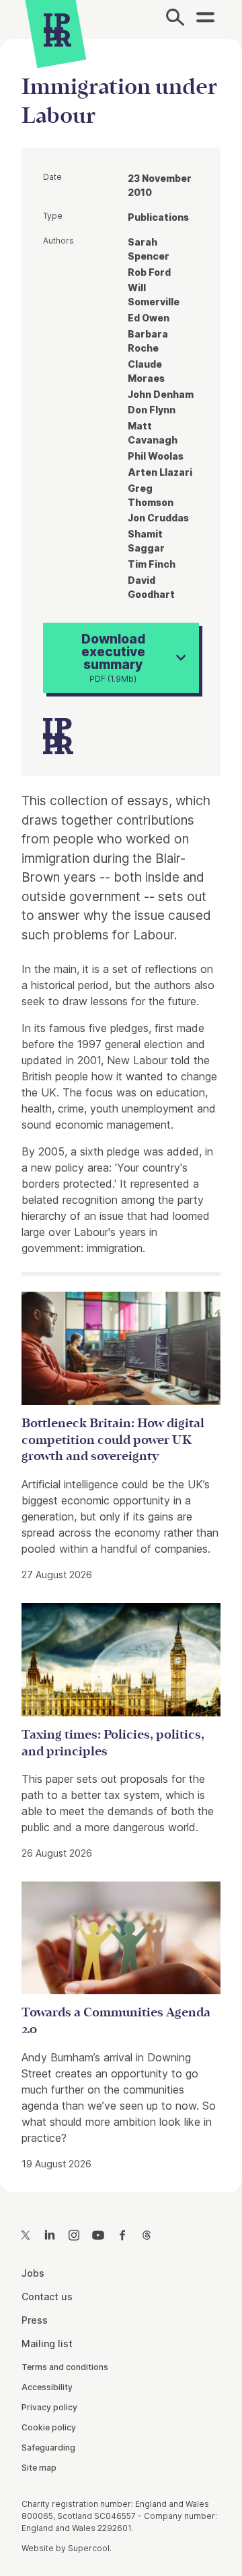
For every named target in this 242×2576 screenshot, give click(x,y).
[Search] (175, 19)
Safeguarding (48, 2448)
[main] (121, 1105)
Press (35, 2320)
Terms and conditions (65, 2367)
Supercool (89, 2548)
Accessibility (47, 2387)
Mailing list (47, 2343)
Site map (39, 2468)
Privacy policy (49, 2407)
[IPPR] (57, 30)
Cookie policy (49, 2427)
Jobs (33, 2273)
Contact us (47, 2297)
